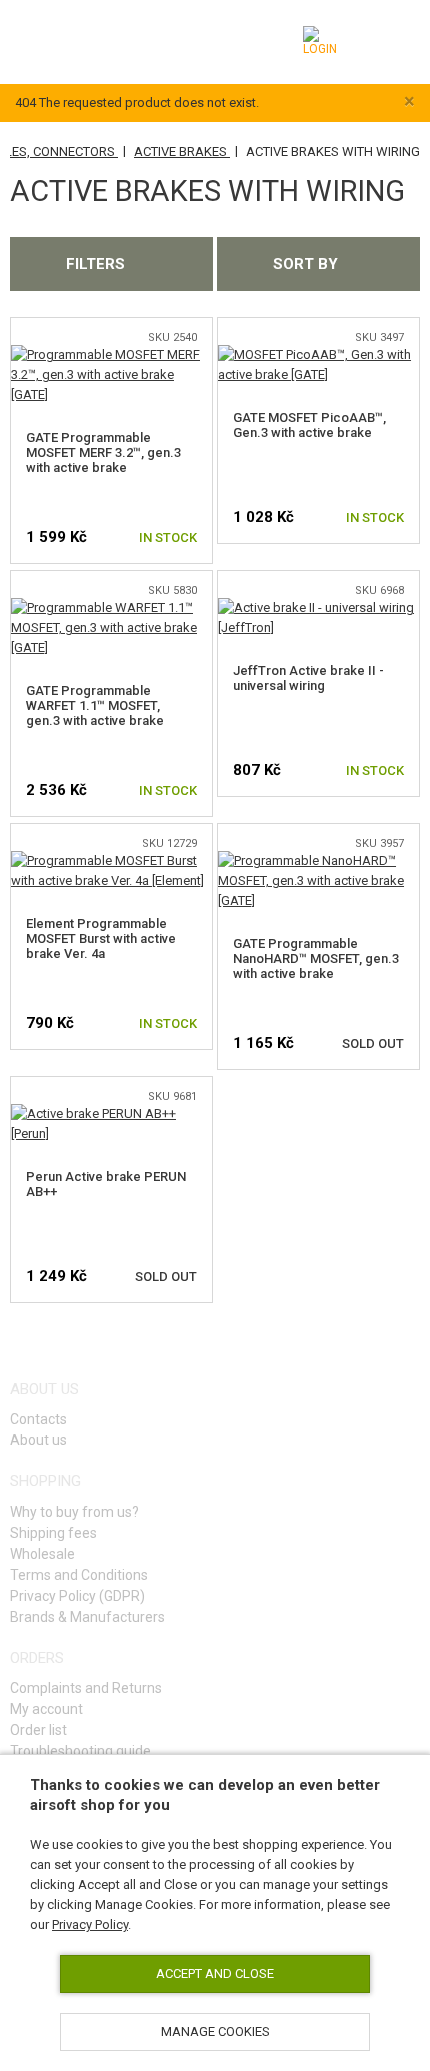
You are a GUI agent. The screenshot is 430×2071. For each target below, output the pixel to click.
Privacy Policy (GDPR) (77, 1596)
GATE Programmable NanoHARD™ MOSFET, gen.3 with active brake (316, 958)
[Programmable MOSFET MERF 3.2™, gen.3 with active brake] (111, 354)
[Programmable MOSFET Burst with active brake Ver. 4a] (111, 860)
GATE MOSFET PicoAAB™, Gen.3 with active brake (309, 425)
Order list (38, 1730)
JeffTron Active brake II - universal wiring (308, 678)
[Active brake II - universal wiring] (318, 607)
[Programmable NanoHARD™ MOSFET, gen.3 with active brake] (318, 860)
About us (38, 1440)
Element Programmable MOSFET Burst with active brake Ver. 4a (101, 938)
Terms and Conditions (79, 1575)
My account (46, 1709)
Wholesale (42, 1554)
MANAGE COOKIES (215, 2031)
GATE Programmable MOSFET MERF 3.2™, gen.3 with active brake (103, 452)
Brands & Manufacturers (87, 1617)
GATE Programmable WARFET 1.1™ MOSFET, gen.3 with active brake (95, 705)
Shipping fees (53, 1533)
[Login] (322, 41)
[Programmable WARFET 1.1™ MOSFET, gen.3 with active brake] (111, 607)
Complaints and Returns (86, 1688)
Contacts (38, 1419)
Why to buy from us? (74, 1512)
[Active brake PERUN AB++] (111, 1113)
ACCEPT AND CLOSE (215, 1973)
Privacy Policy (90, 1924)
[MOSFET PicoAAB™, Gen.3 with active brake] (318, 354)
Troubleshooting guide (80, 1751)
